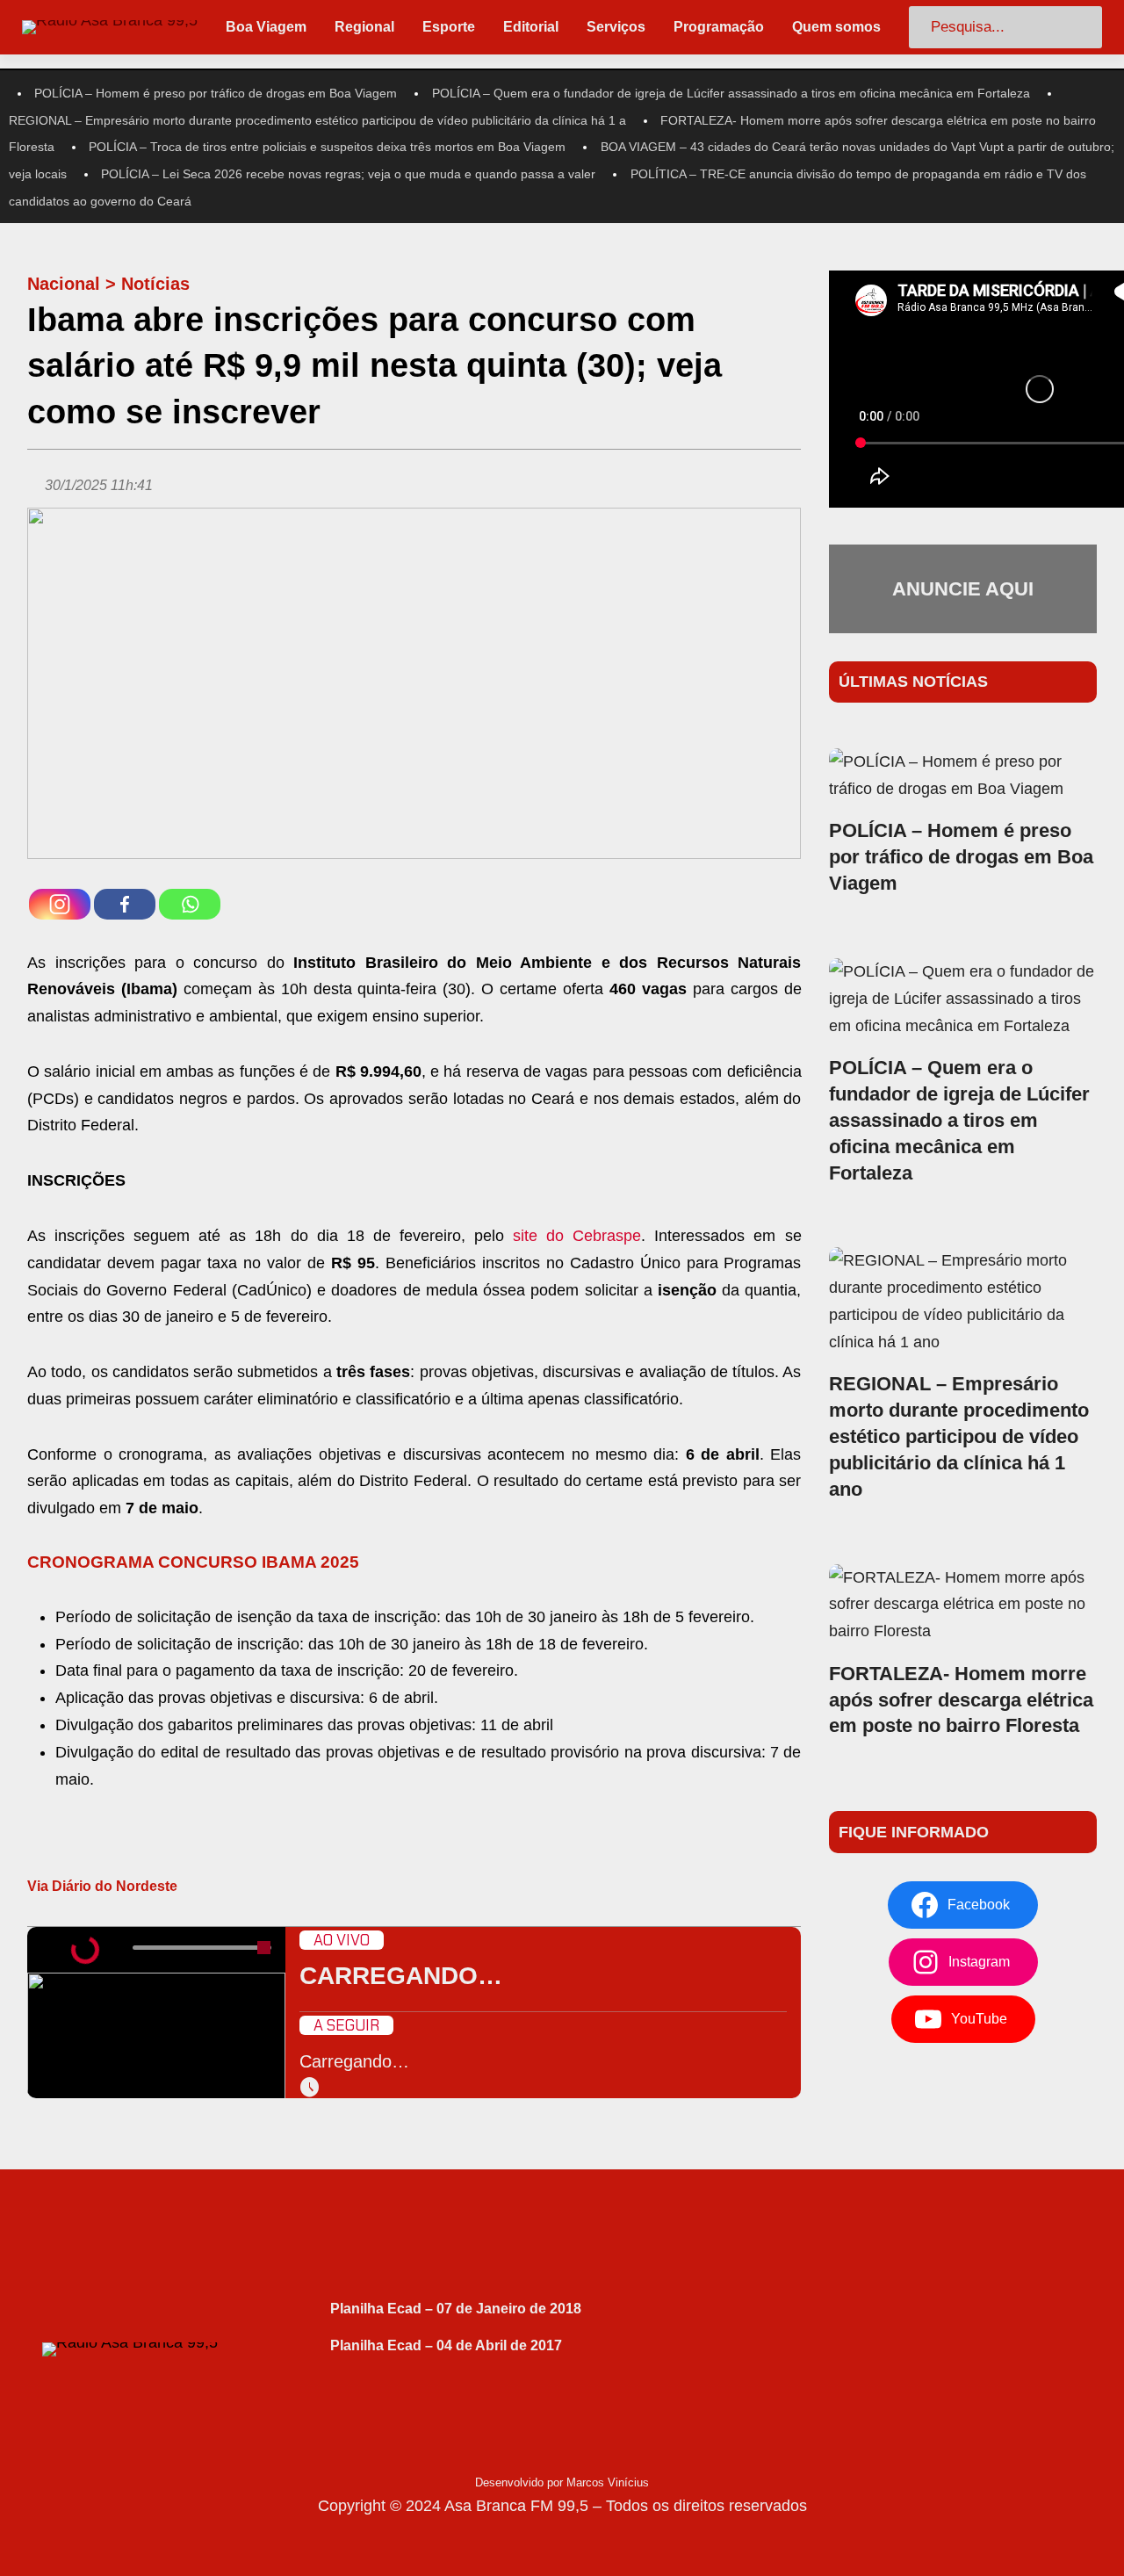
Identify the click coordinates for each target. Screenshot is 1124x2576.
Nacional (64, 284)
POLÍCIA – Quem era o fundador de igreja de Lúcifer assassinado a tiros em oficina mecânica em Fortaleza (731, 93)
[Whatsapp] (190, 904)
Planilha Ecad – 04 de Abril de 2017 (446, 2345)
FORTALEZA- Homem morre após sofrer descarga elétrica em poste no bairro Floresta (961, 1700)
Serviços (616, 27)
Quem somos (836, 27)
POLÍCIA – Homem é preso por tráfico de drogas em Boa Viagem (216, 93)
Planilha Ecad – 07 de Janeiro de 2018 (456, 2309)
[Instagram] (60, 904)
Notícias (155, 284)
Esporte (449, 27)
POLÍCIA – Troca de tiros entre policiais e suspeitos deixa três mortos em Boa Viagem (327, 147)
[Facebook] (125, 904)
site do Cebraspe (577, 1236)
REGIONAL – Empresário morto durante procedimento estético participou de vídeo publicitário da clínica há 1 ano (959, 1436)
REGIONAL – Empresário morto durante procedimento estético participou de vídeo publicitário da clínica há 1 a (317, 120)
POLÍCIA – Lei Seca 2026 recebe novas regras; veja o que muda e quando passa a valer (348, 174)
